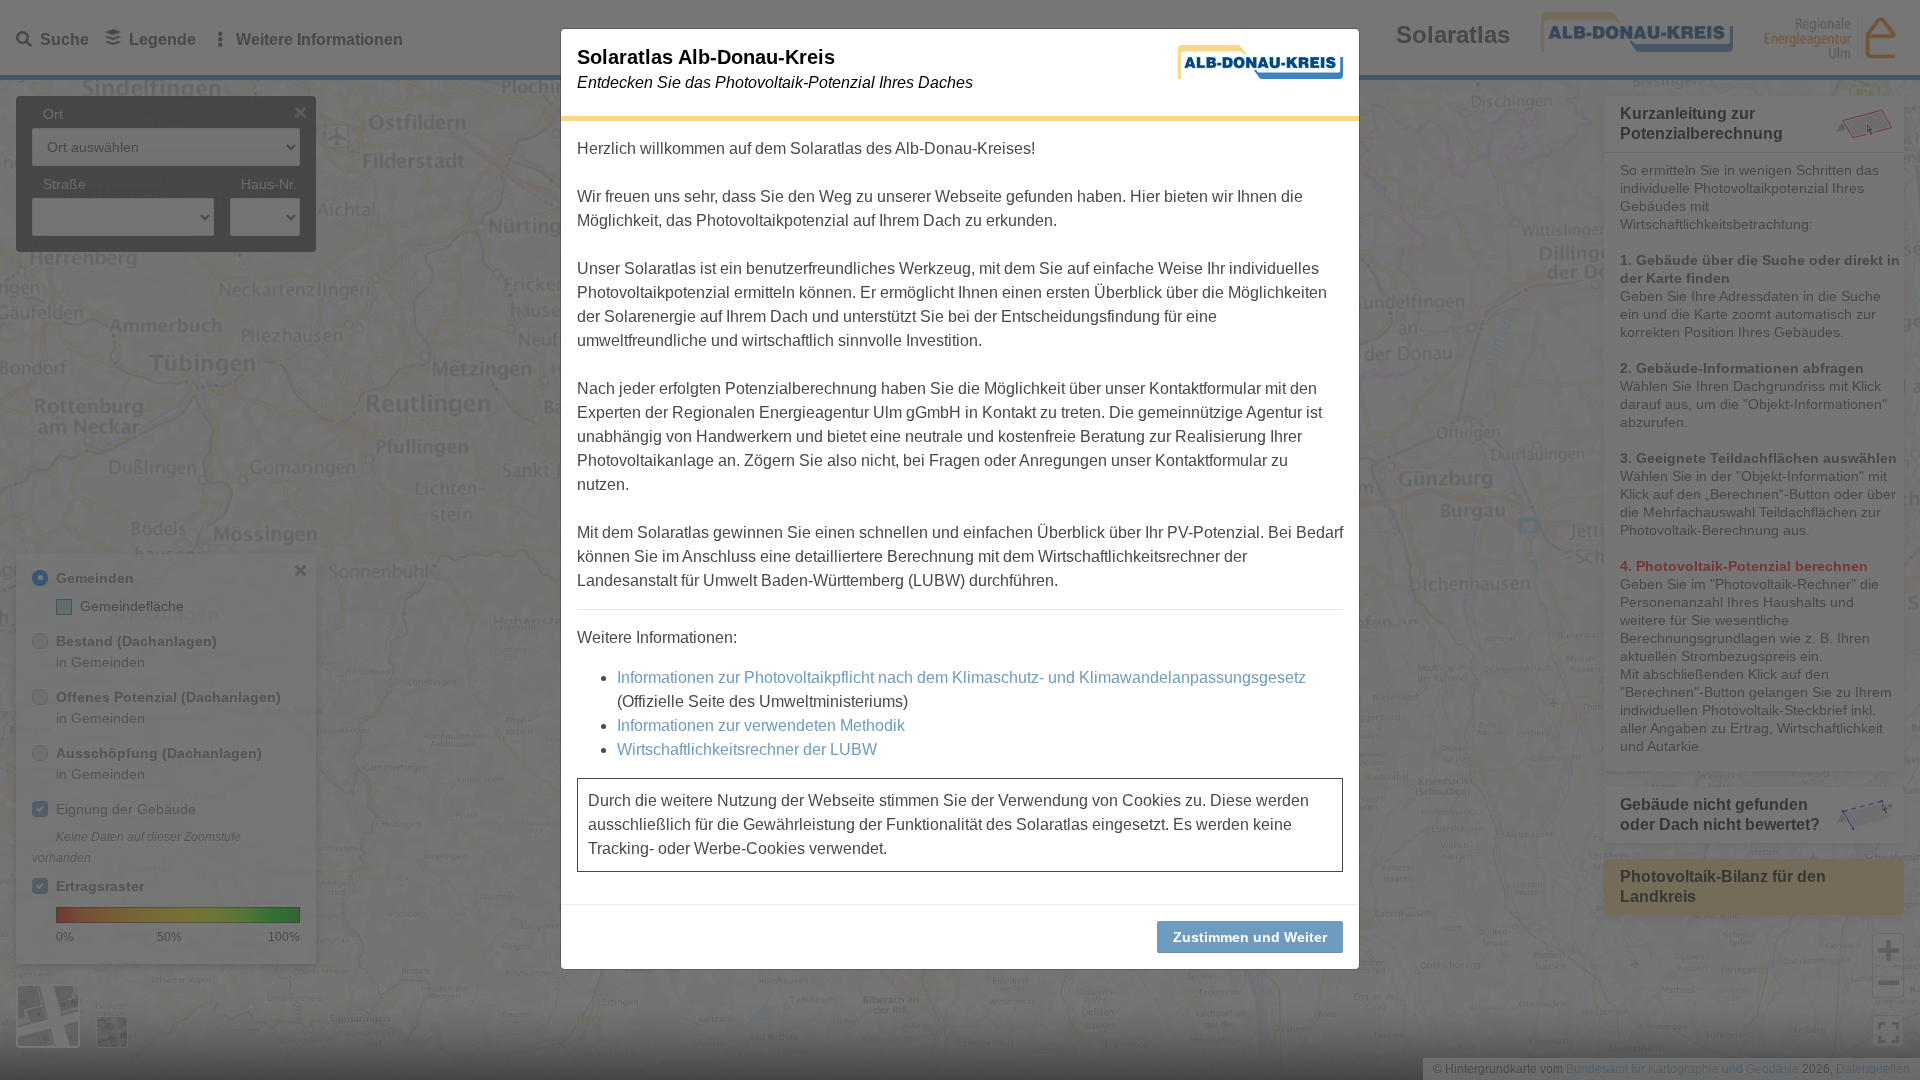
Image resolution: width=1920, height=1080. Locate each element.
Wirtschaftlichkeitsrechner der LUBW (747, 749)
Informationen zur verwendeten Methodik (761, 725)
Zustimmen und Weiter (1250, 937)
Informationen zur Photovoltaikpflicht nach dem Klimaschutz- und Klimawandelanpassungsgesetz (961, 677)
